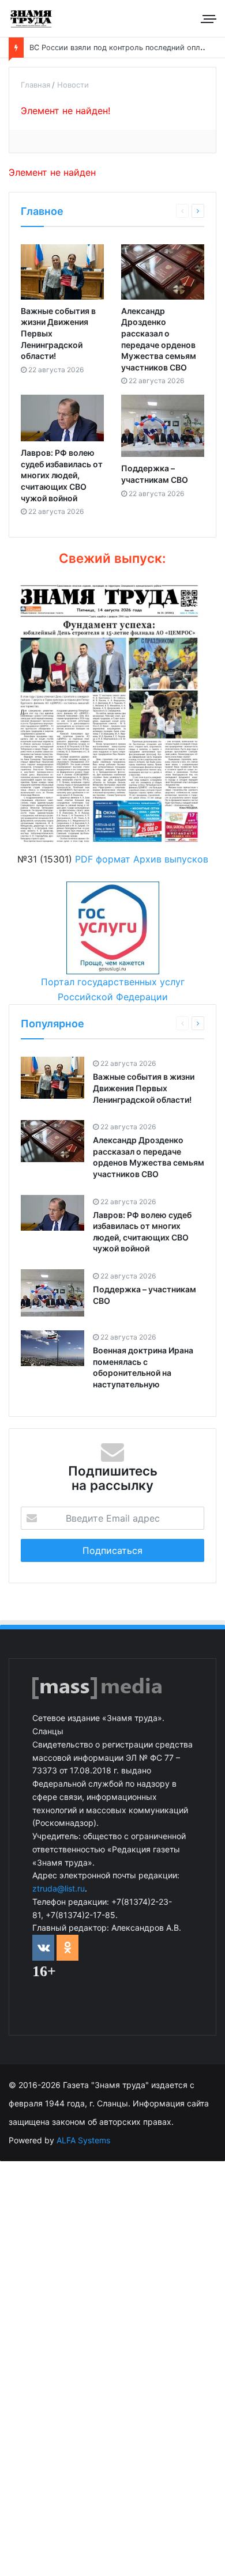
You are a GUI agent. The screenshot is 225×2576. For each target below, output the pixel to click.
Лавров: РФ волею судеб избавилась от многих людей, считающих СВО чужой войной (62, 475)
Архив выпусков (171, 859)
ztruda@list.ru (59, 1888)
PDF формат (103, 859)
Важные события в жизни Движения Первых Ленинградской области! (144, 1088)
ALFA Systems (83, 2140)
